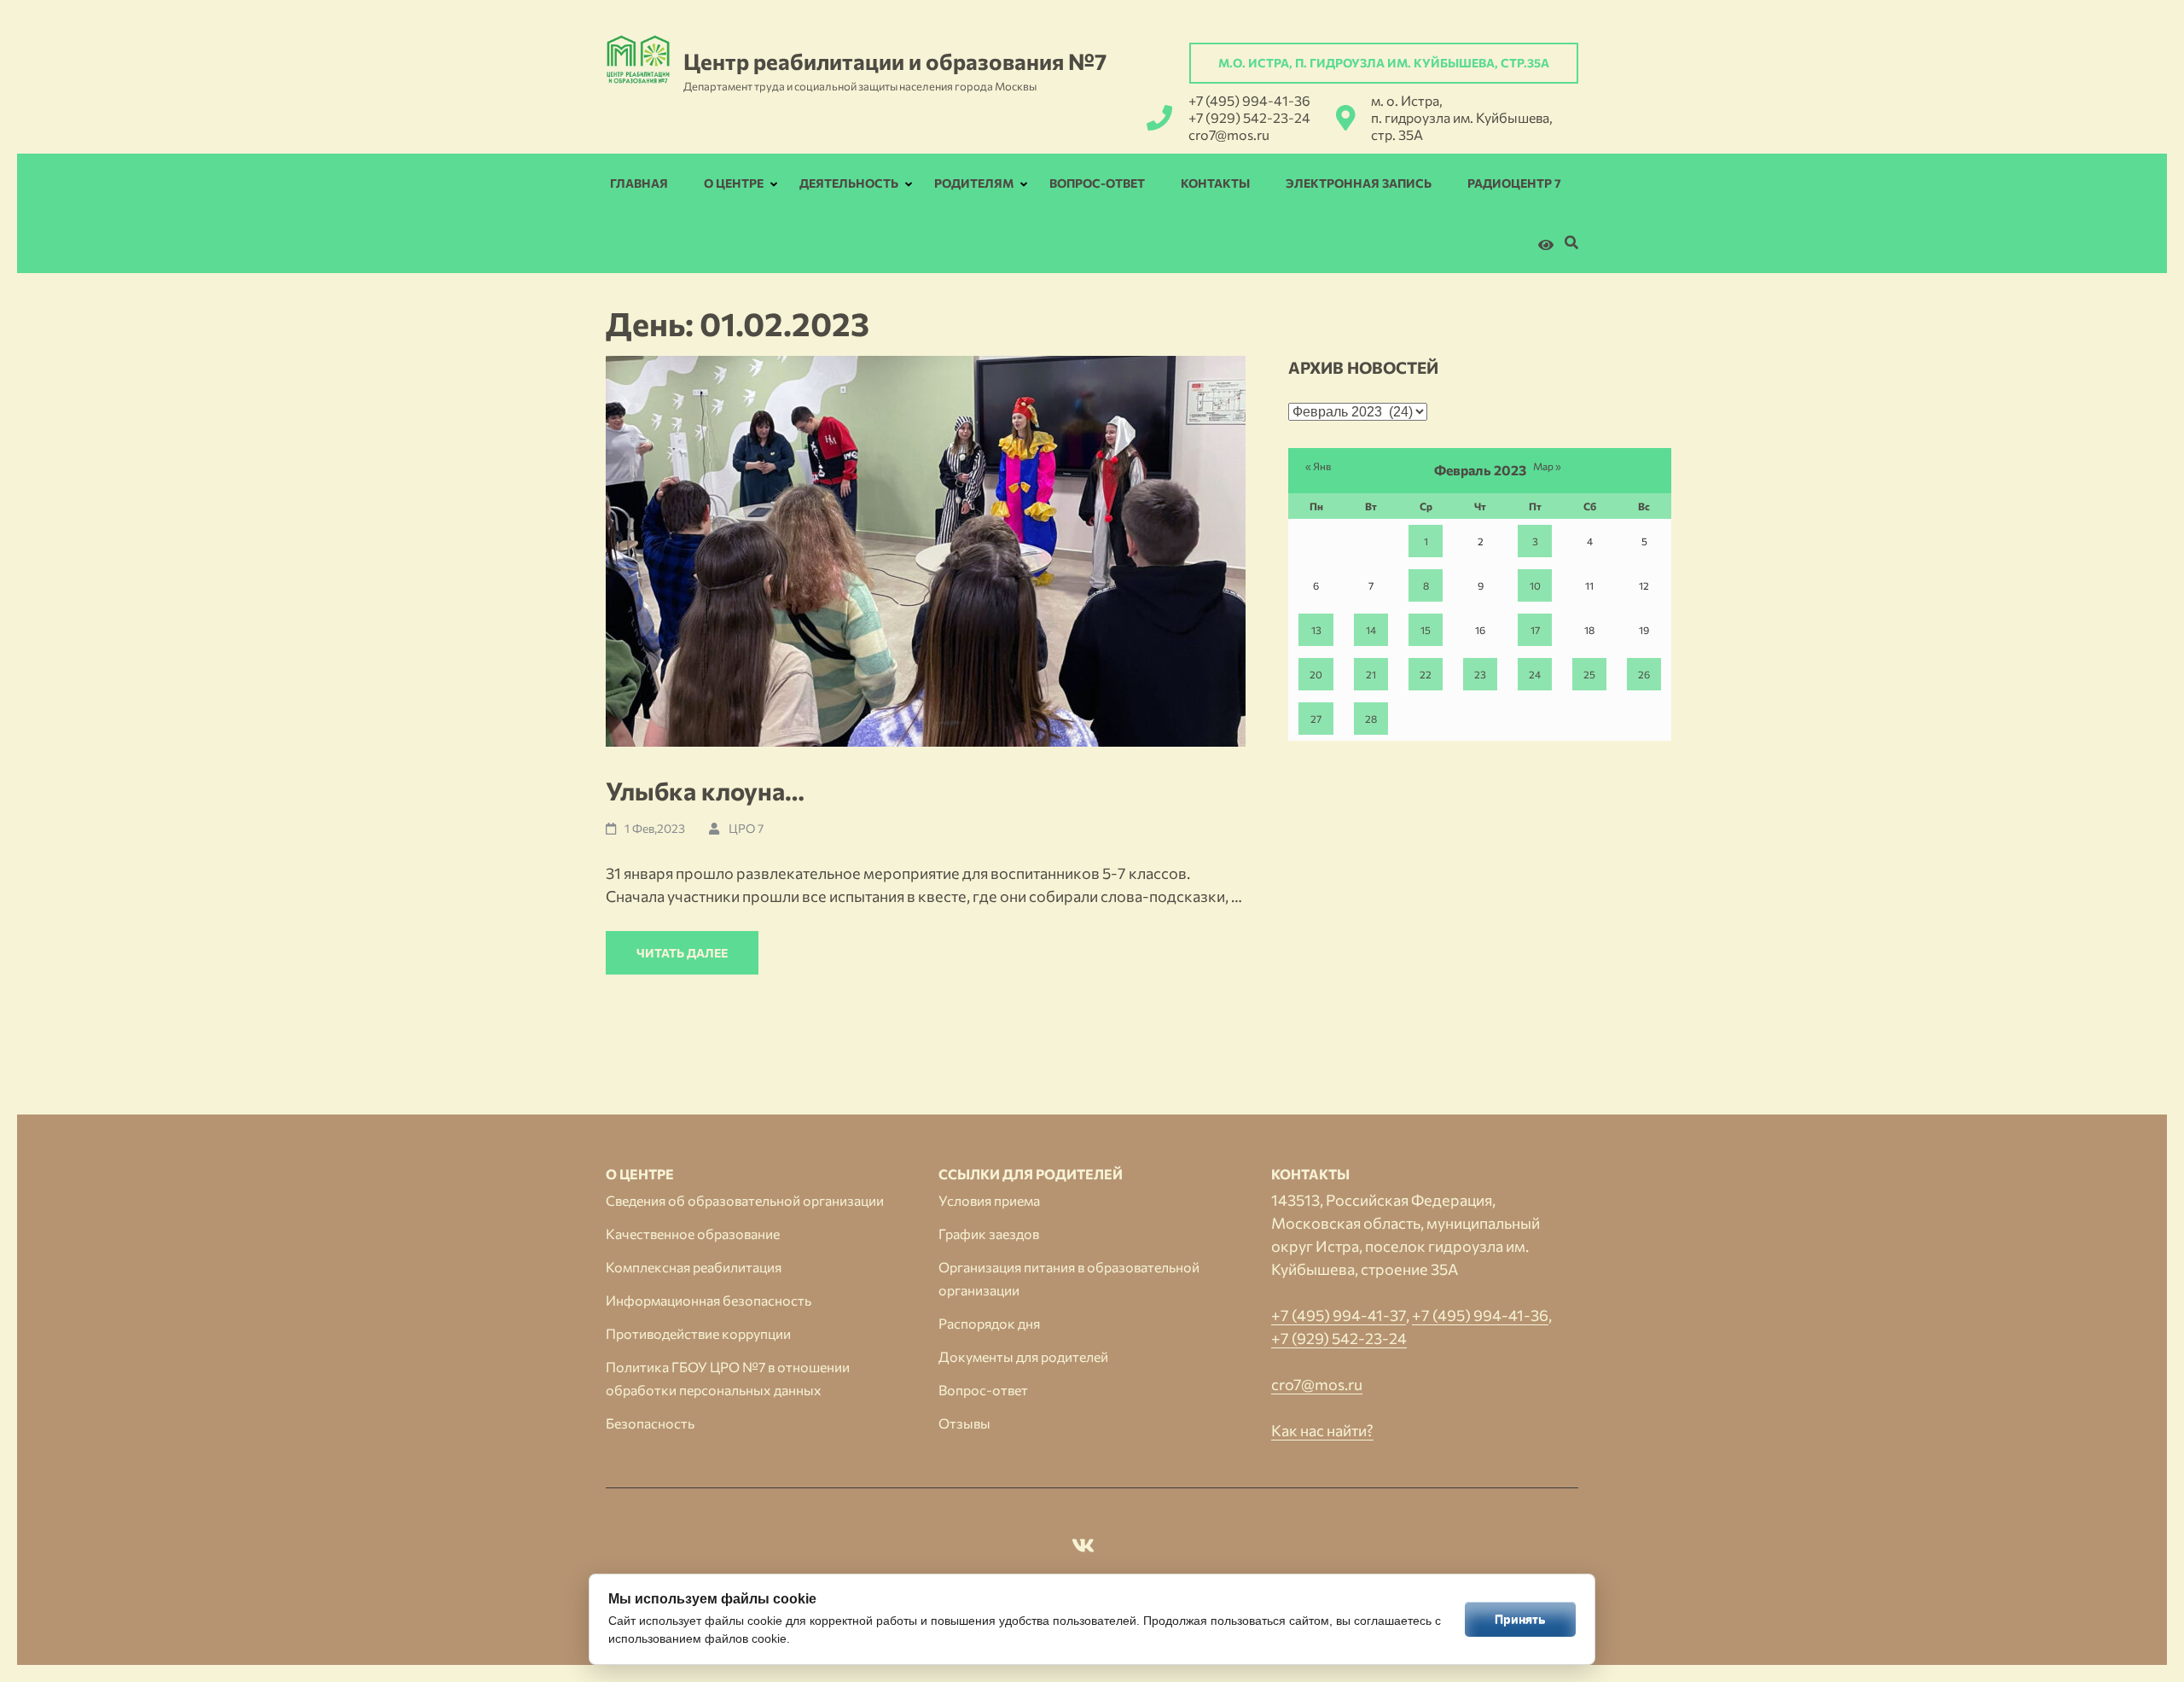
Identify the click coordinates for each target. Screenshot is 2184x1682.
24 (1535, 674)
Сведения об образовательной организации (745, 1200)
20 (1316, 674)
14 (1371, 630)
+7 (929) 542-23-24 (1249, 117)
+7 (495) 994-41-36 (1249, 100)
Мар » (1547, 466)
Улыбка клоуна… (705, 791)
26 (1644, 674)
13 (1316, 630)
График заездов (989, 1234)
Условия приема (989, 1200)
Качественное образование (693, 1234)
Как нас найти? (1322, 1430)
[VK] (1083, 1548)
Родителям (974, 183)
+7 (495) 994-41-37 (1339, 1315)
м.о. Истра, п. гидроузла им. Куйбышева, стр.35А (1384, 63)
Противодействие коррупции (698, 1333)
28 (1371, 719)
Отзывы (964, 1423)
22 (1426, 674)
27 (1316, 719)
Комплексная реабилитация (694, 1267)
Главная (639, 183)
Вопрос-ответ (1097, 183)
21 (1371, 674)
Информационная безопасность (709, 1300)
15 (1426, 630)
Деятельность (849, 183)
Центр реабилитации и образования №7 (895, 61)
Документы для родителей (1023, 1356)
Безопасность (650, 1423)
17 (1535, 630)
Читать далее (682, 953)
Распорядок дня (989, 1323)
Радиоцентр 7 (1514, 183)
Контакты (1215, 183)
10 (1535, 585)
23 (1480, 674)
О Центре (734, 183)
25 (1589, 674)
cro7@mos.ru (1229, 134)
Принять (1520, 1619)
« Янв (1318, 466)
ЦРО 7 (746, 828)
